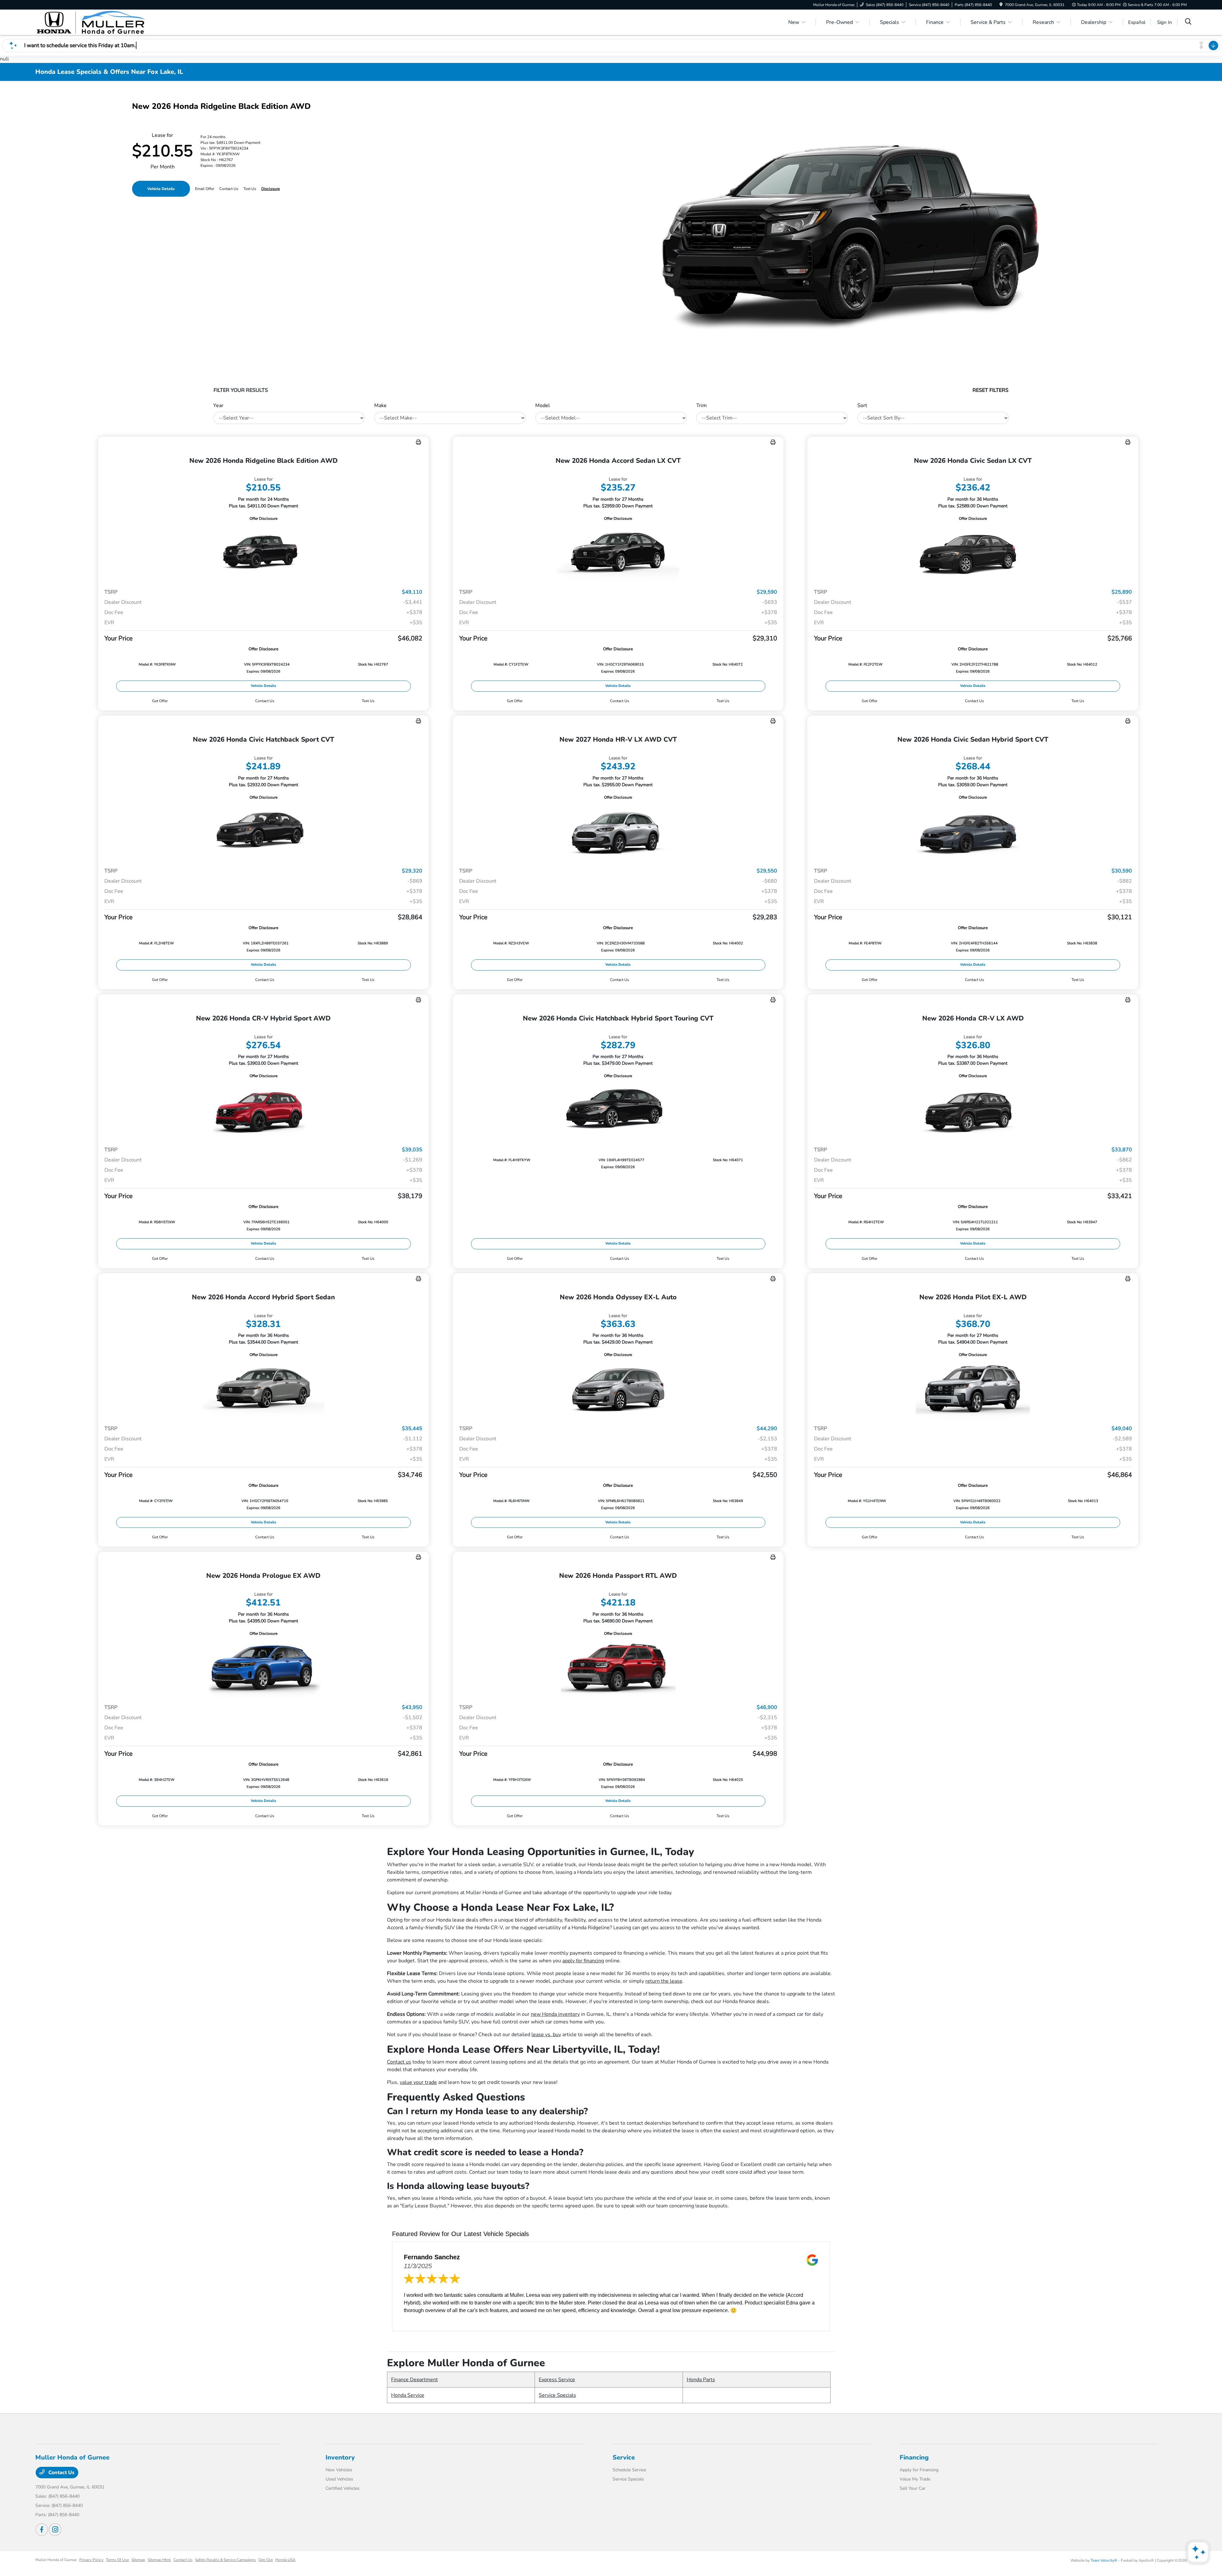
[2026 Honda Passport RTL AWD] (618, 1668)
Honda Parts (701, 2380)
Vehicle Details (161, 189)
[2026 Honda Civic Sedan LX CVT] (973, 553)
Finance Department (414, 2380)
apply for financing (583, 1961)
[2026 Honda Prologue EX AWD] (263, 1668)
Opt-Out (266, 2560)
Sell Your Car (913, 2488)
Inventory (340, 2457)
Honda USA (285, 2560)
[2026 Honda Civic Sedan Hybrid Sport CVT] (973, 832)
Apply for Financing (919, 2470)
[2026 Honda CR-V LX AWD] (973, 1110)
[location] (1001, 5)
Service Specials (557, 2395)
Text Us (368, 701)
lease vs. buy (546, 2035)
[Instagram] (55, 2530)
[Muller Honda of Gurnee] (90, 22)
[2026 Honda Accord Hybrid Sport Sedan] (263, 1389)
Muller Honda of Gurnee (56, 2560)
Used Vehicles (339, 2479)
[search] (1188, 22)
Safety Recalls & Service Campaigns (225, 2560)
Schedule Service (629, 2470)
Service (624, 2457)
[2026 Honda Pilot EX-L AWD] (973, 1389)
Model (543, 406)
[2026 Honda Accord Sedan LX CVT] (618, 553)
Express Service (557, 2380)
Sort (862, 406)
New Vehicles (339, 2470)
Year (218, 406)
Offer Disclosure (263, 519)
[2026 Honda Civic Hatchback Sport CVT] (263, 832)
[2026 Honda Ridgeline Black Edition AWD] (263, 553)
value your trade (418, 2082)
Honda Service (408, 2395)
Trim (702, 406)
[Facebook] (42, 2530)
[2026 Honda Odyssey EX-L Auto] (618, 1389)
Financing (914, 2457)
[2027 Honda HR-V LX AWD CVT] (618, 832)
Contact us (399, 2062)
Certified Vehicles (343, 2488)
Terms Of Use (117, 2560)
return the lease (664, 1981)
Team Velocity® (1104, 2560)
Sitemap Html (159, 2560)
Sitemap (138, 2560)
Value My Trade (915, 2479)
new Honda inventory (555, 2014)
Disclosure (270, 189)
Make (380, 406)
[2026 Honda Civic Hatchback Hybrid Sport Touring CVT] (618, 1110)
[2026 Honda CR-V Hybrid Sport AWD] (263, 1110)
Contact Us (61, 2473)
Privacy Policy (91, 2560)
